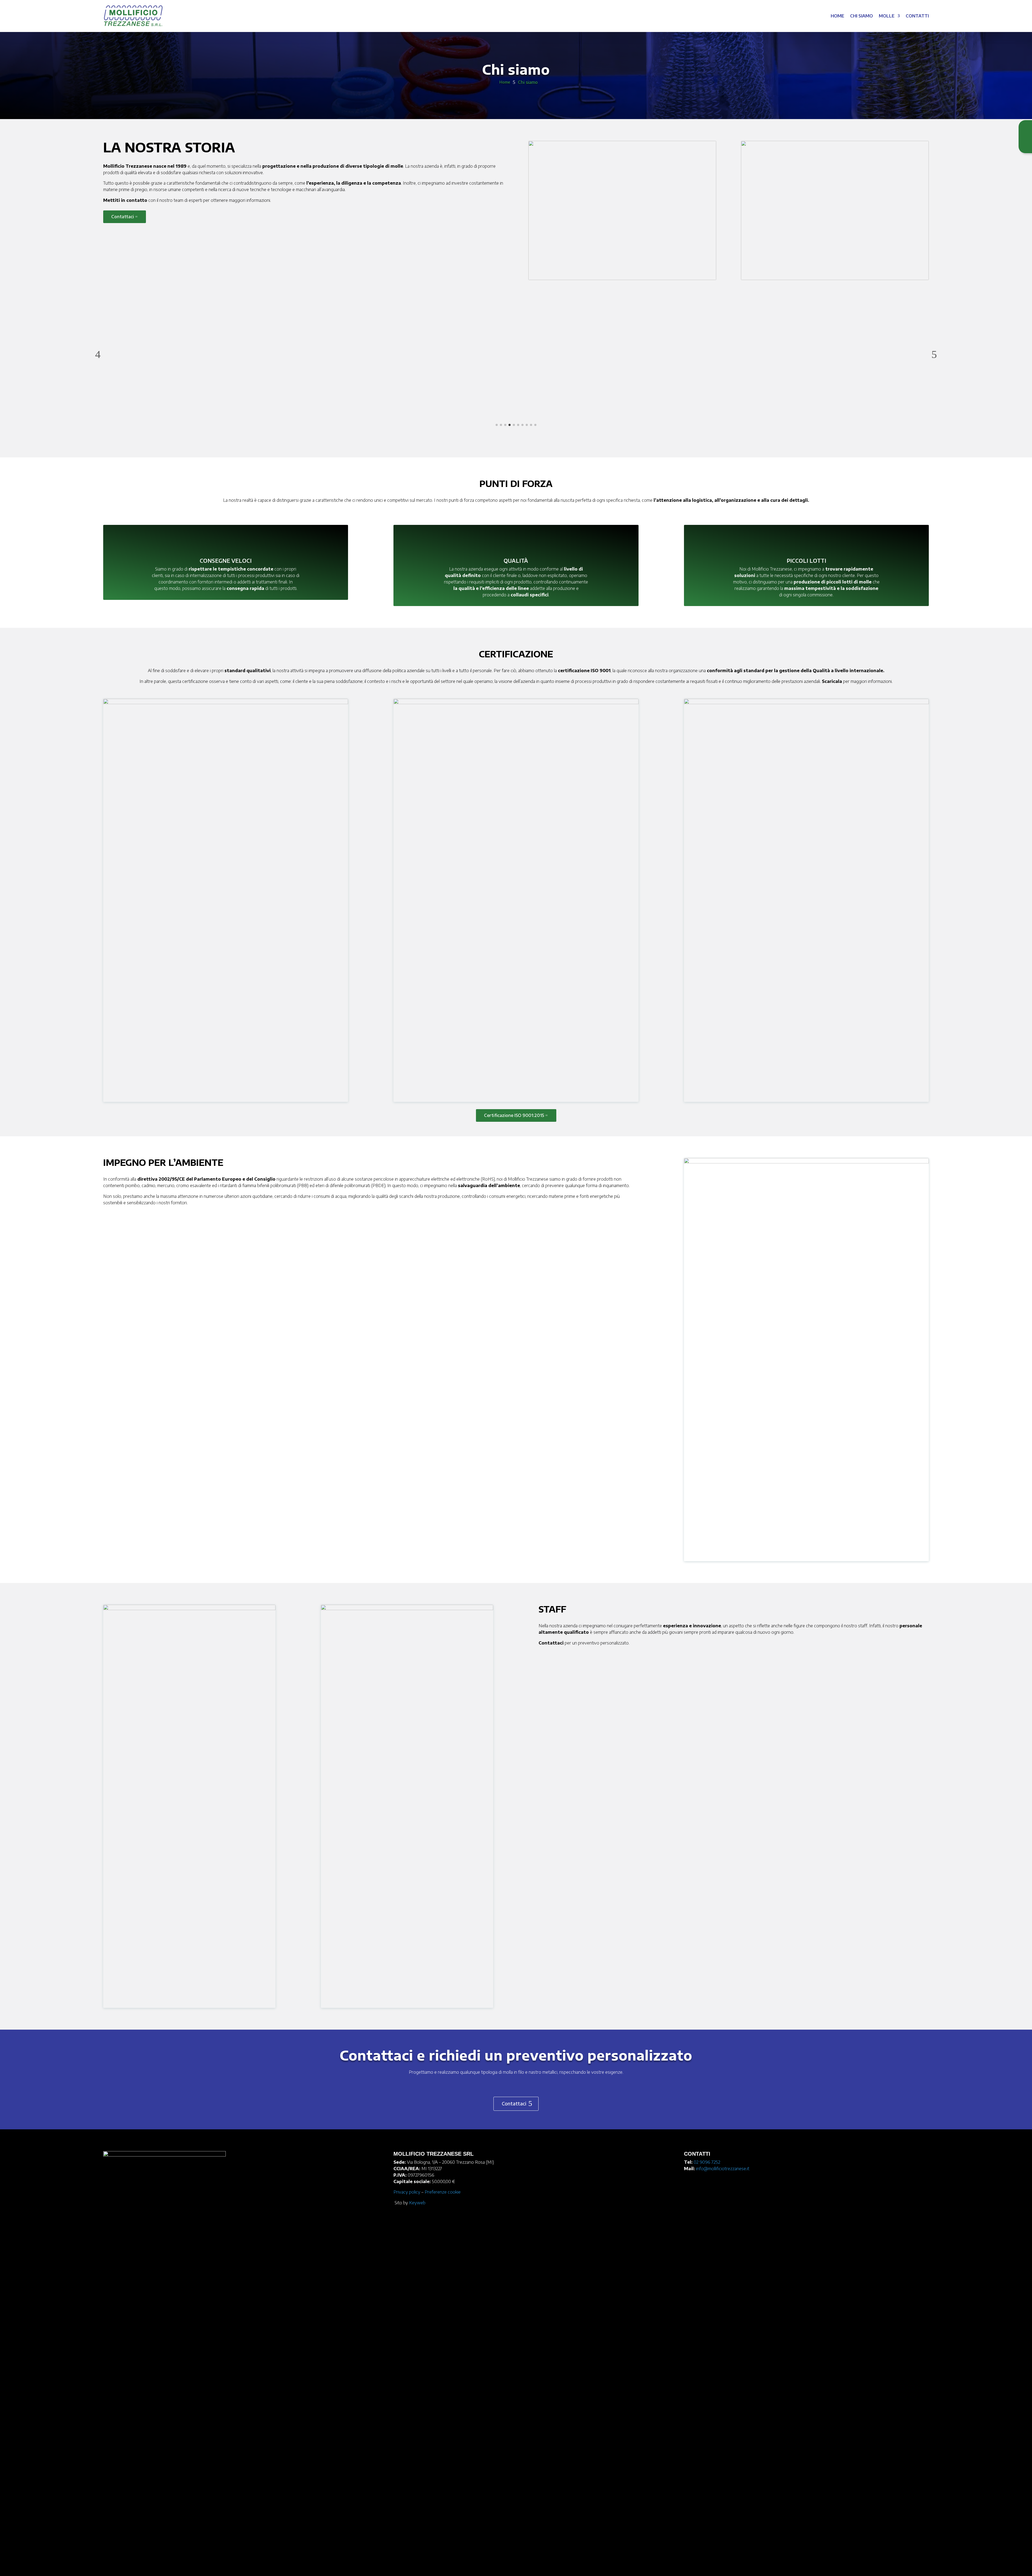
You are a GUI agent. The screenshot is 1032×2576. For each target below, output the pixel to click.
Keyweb (417, 2203)
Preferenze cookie (443, 2192)
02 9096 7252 (707, 2162)
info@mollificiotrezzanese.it (723, 2169)
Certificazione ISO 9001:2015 (514, 1115)
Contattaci (123, 217)
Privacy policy (407, 2192)
